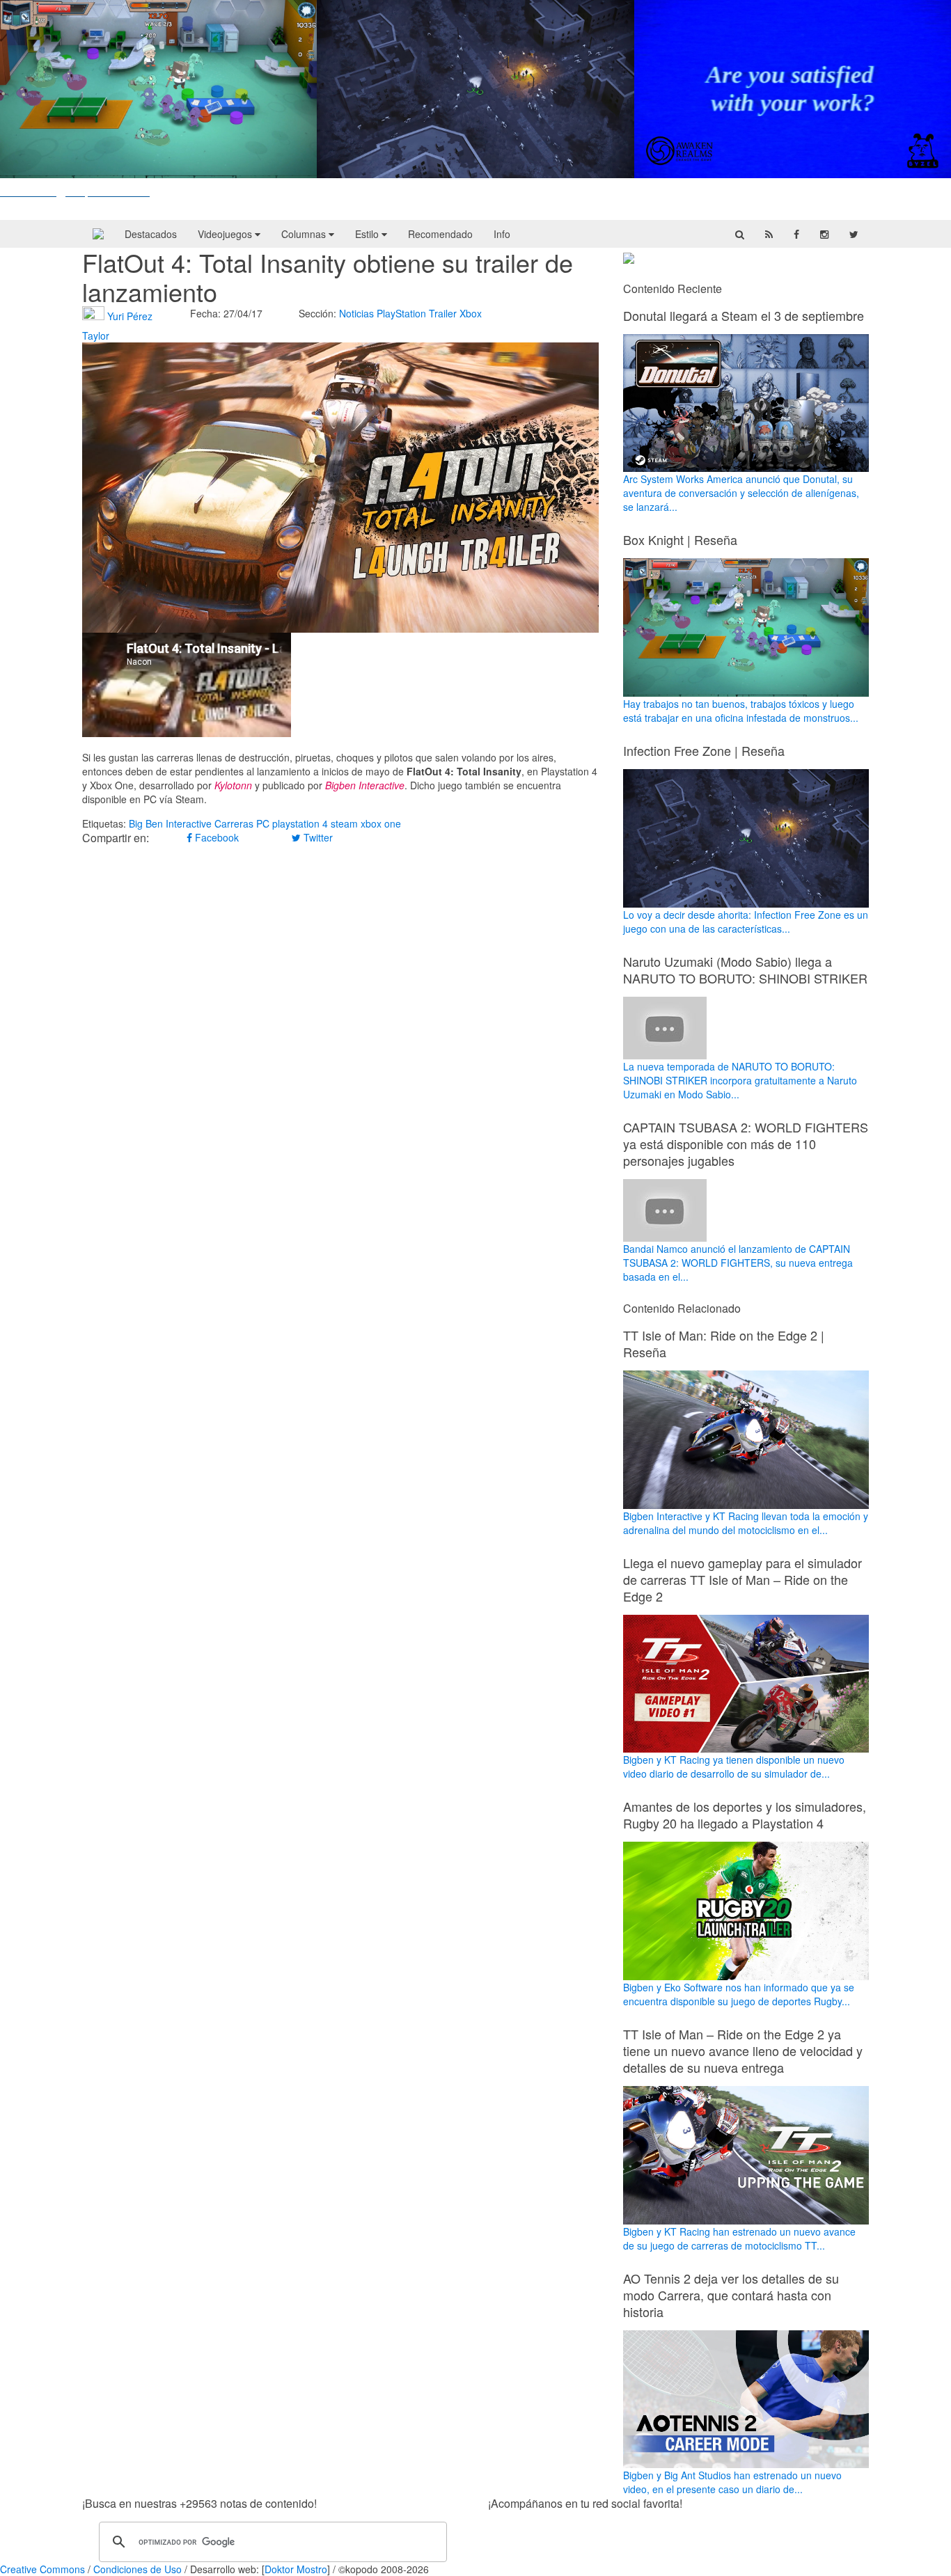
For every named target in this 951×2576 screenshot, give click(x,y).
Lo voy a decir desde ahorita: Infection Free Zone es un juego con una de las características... (746, 922)
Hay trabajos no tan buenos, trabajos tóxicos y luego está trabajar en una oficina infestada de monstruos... (741, 711)
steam (344, 823)
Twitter (317, 837)
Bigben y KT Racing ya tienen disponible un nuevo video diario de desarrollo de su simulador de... (734, 1767)
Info (502, 234)
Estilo (368, 234)
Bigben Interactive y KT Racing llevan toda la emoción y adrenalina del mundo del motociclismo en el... (746, 1523)
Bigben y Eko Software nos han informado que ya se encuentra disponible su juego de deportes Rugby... (739, 1994)
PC (263, 823)
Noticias (356, 313)
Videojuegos (226, 234)
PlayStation (401, 313)
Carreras (234, 823)
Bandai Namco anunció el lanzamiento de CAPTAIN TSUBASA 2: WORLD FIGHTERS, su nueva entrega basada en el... (738, 1263)
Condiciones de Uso (137, 2569)
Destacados (151, 234)
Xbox (471, 313)
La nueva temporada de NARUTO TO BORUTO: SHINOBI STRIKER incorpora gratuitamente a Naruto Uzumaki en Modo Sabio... (740, 1080)
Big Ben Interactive (170, 823)
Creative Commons (42, 2569)
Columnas (305, 234)
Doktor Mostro (296, 2569)
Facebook (215, 837)
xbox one (381, 823)
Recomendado (440, 234)
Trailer (443, 313)
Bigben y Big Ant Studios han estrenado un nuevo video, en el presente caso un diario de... (732, 2482)
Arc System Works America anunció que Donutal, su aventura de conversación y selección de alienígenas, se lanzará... (741, 493)
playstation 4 (300, 823)
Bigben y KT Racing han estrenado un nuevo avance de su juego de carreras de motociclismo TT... (739, 2238)
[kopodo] (98, 234)
